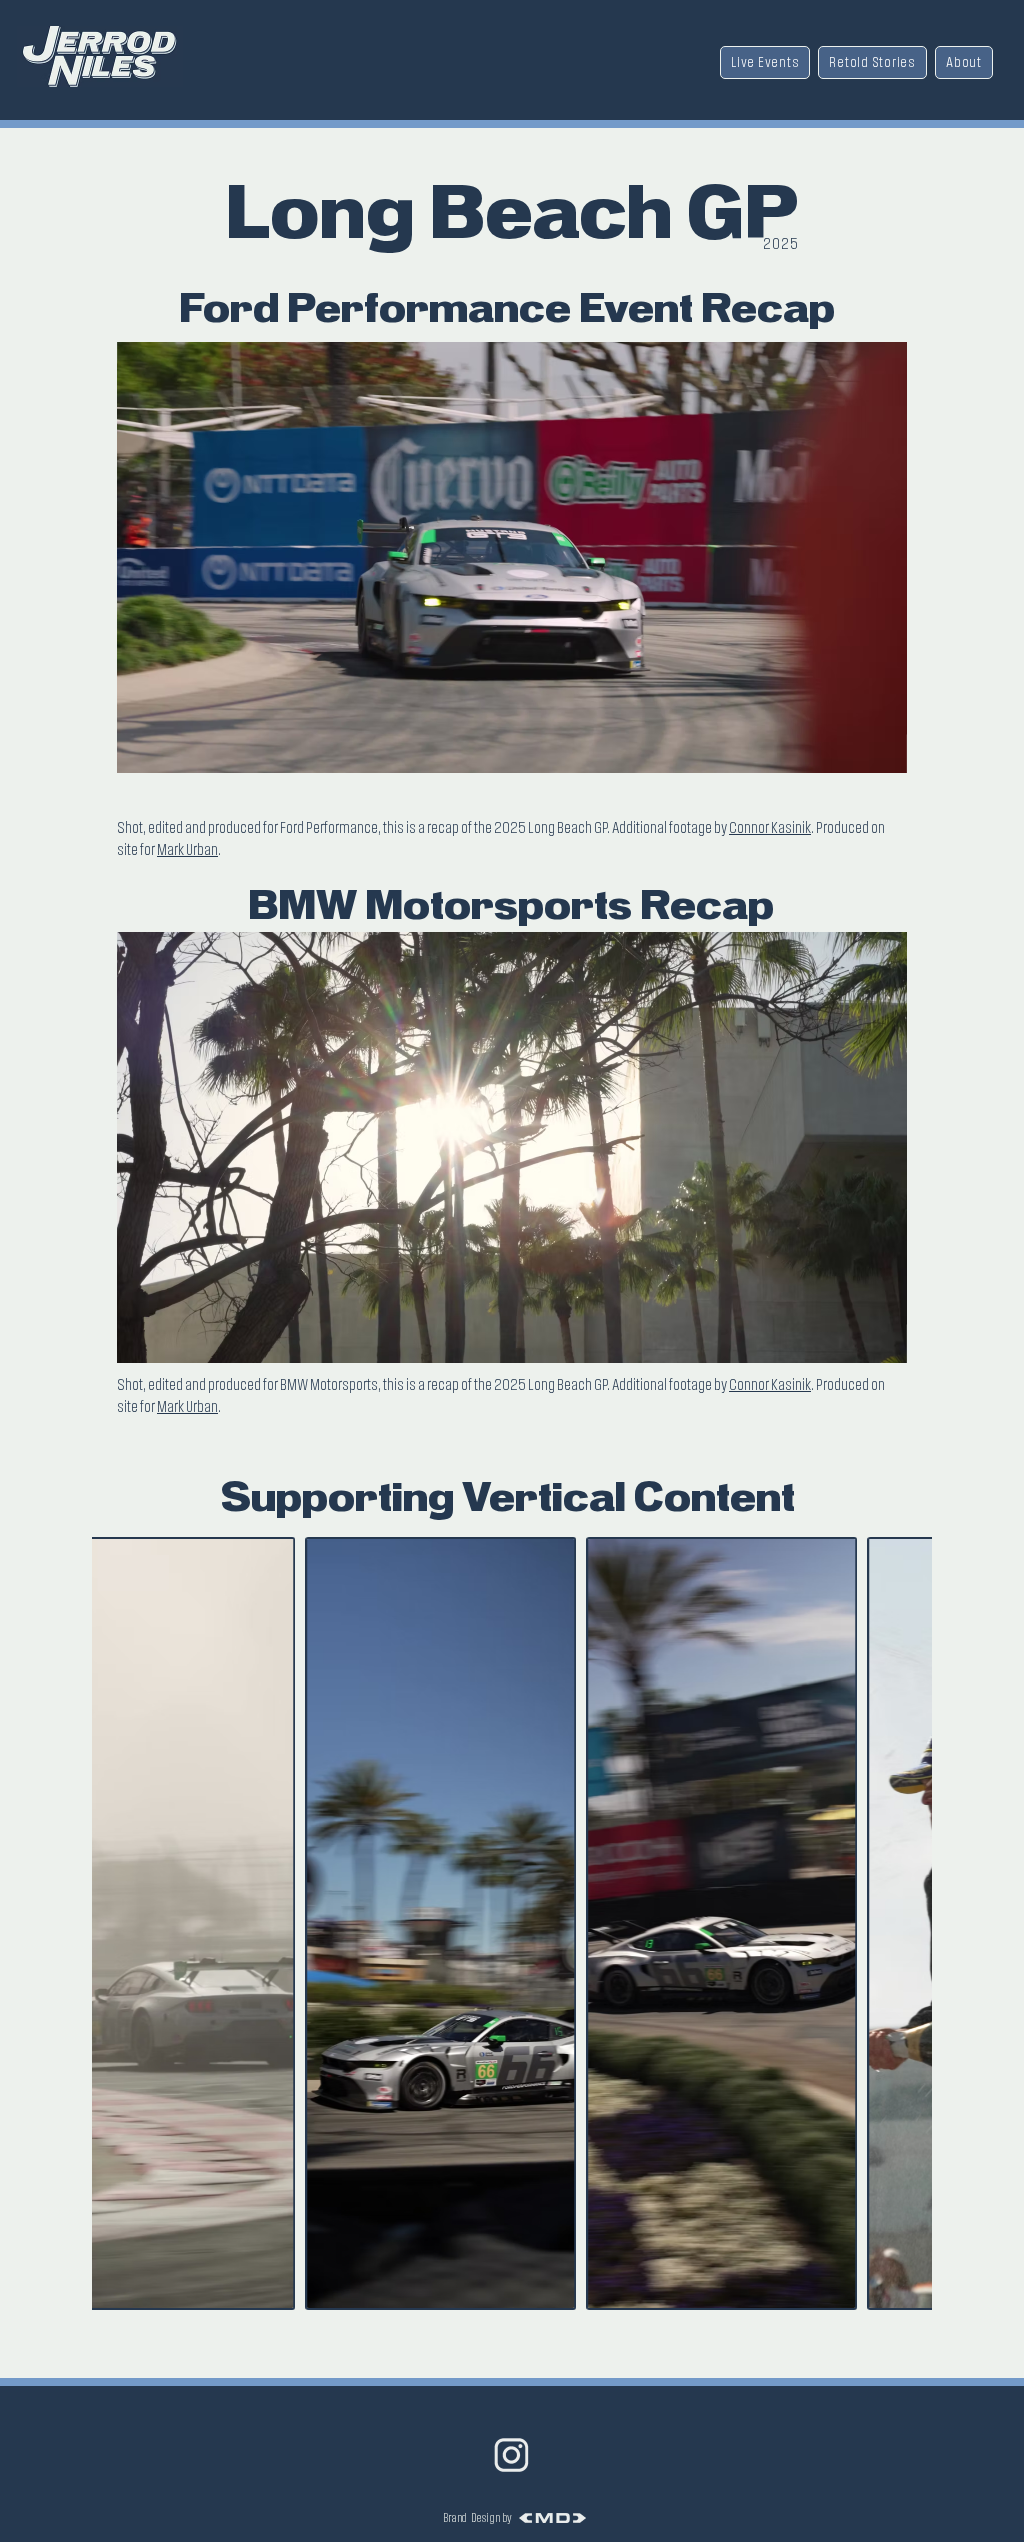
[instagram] (511, 2454)
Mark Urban (187, 850)
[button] (881, 751)
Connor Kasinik (770, 828)
